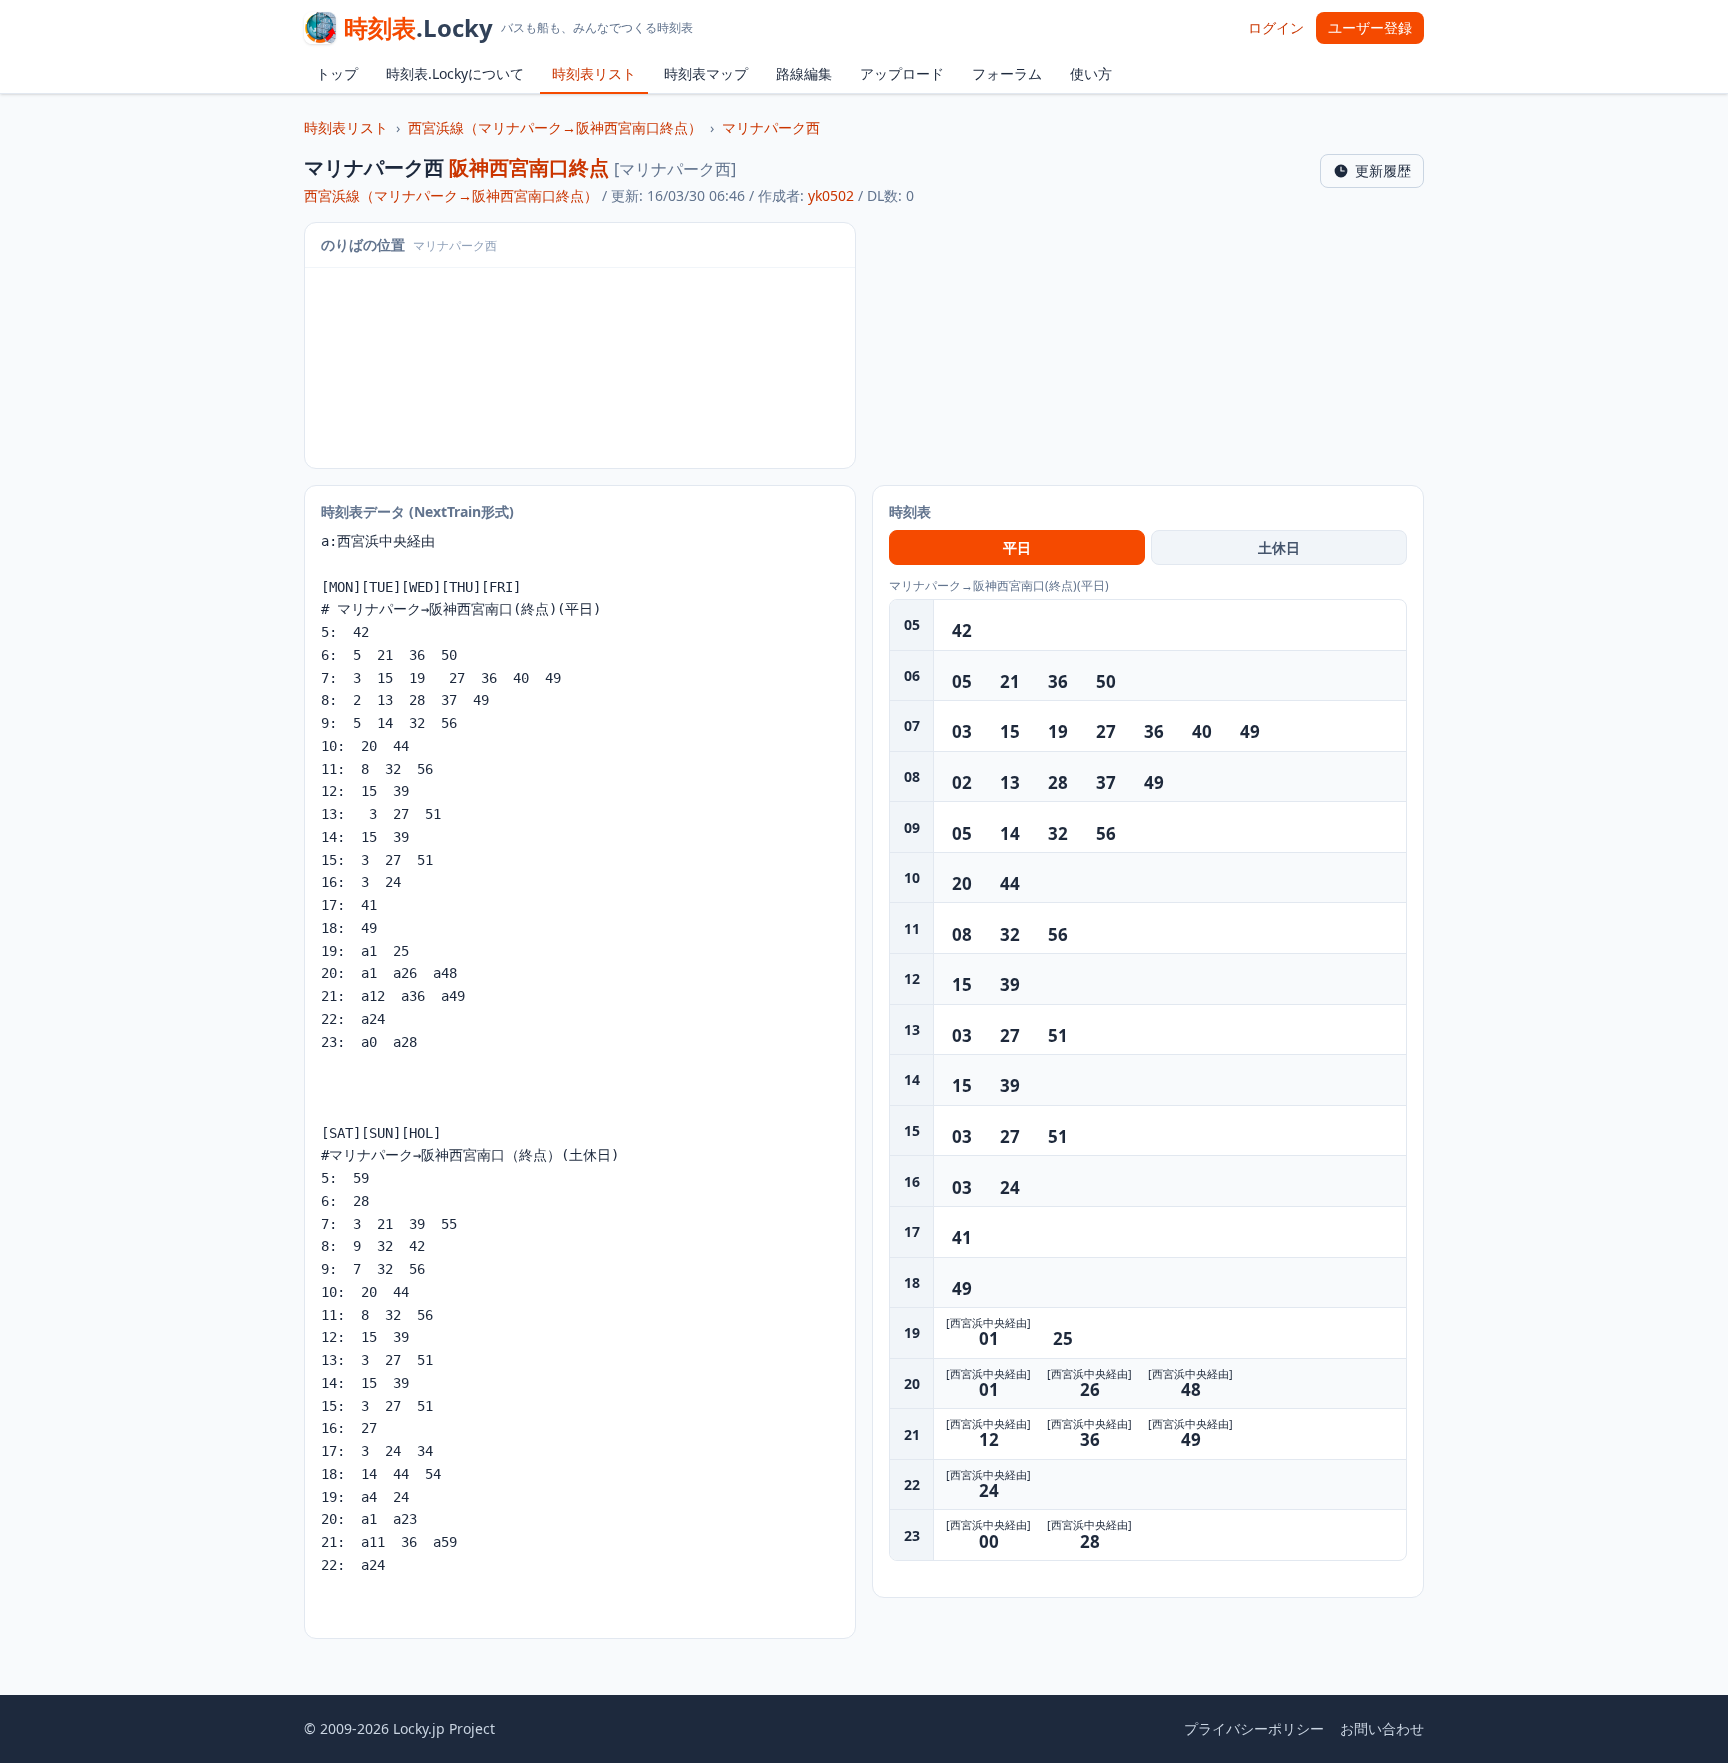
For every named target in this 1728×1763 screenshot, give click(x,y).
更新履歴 (1383, 170)
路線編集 (804, 73)
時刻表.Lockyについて (455, 73)
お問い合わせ (1382, 1728)
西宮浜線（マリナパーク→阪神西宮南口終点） (555, 127)
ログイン (1276, 27)
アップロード (902, 73)
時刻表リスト (594, 73)
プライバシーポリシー (1254, 1728)
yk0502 (831, 195)
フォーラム (1007, 73)
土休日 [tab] (1279, 547)
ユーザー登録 (1370, 27)
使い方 (1091, 73)
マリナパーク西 (771, 127)
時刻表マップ (706, 73)
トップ (337, 73)
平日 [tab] (1017, 547)
